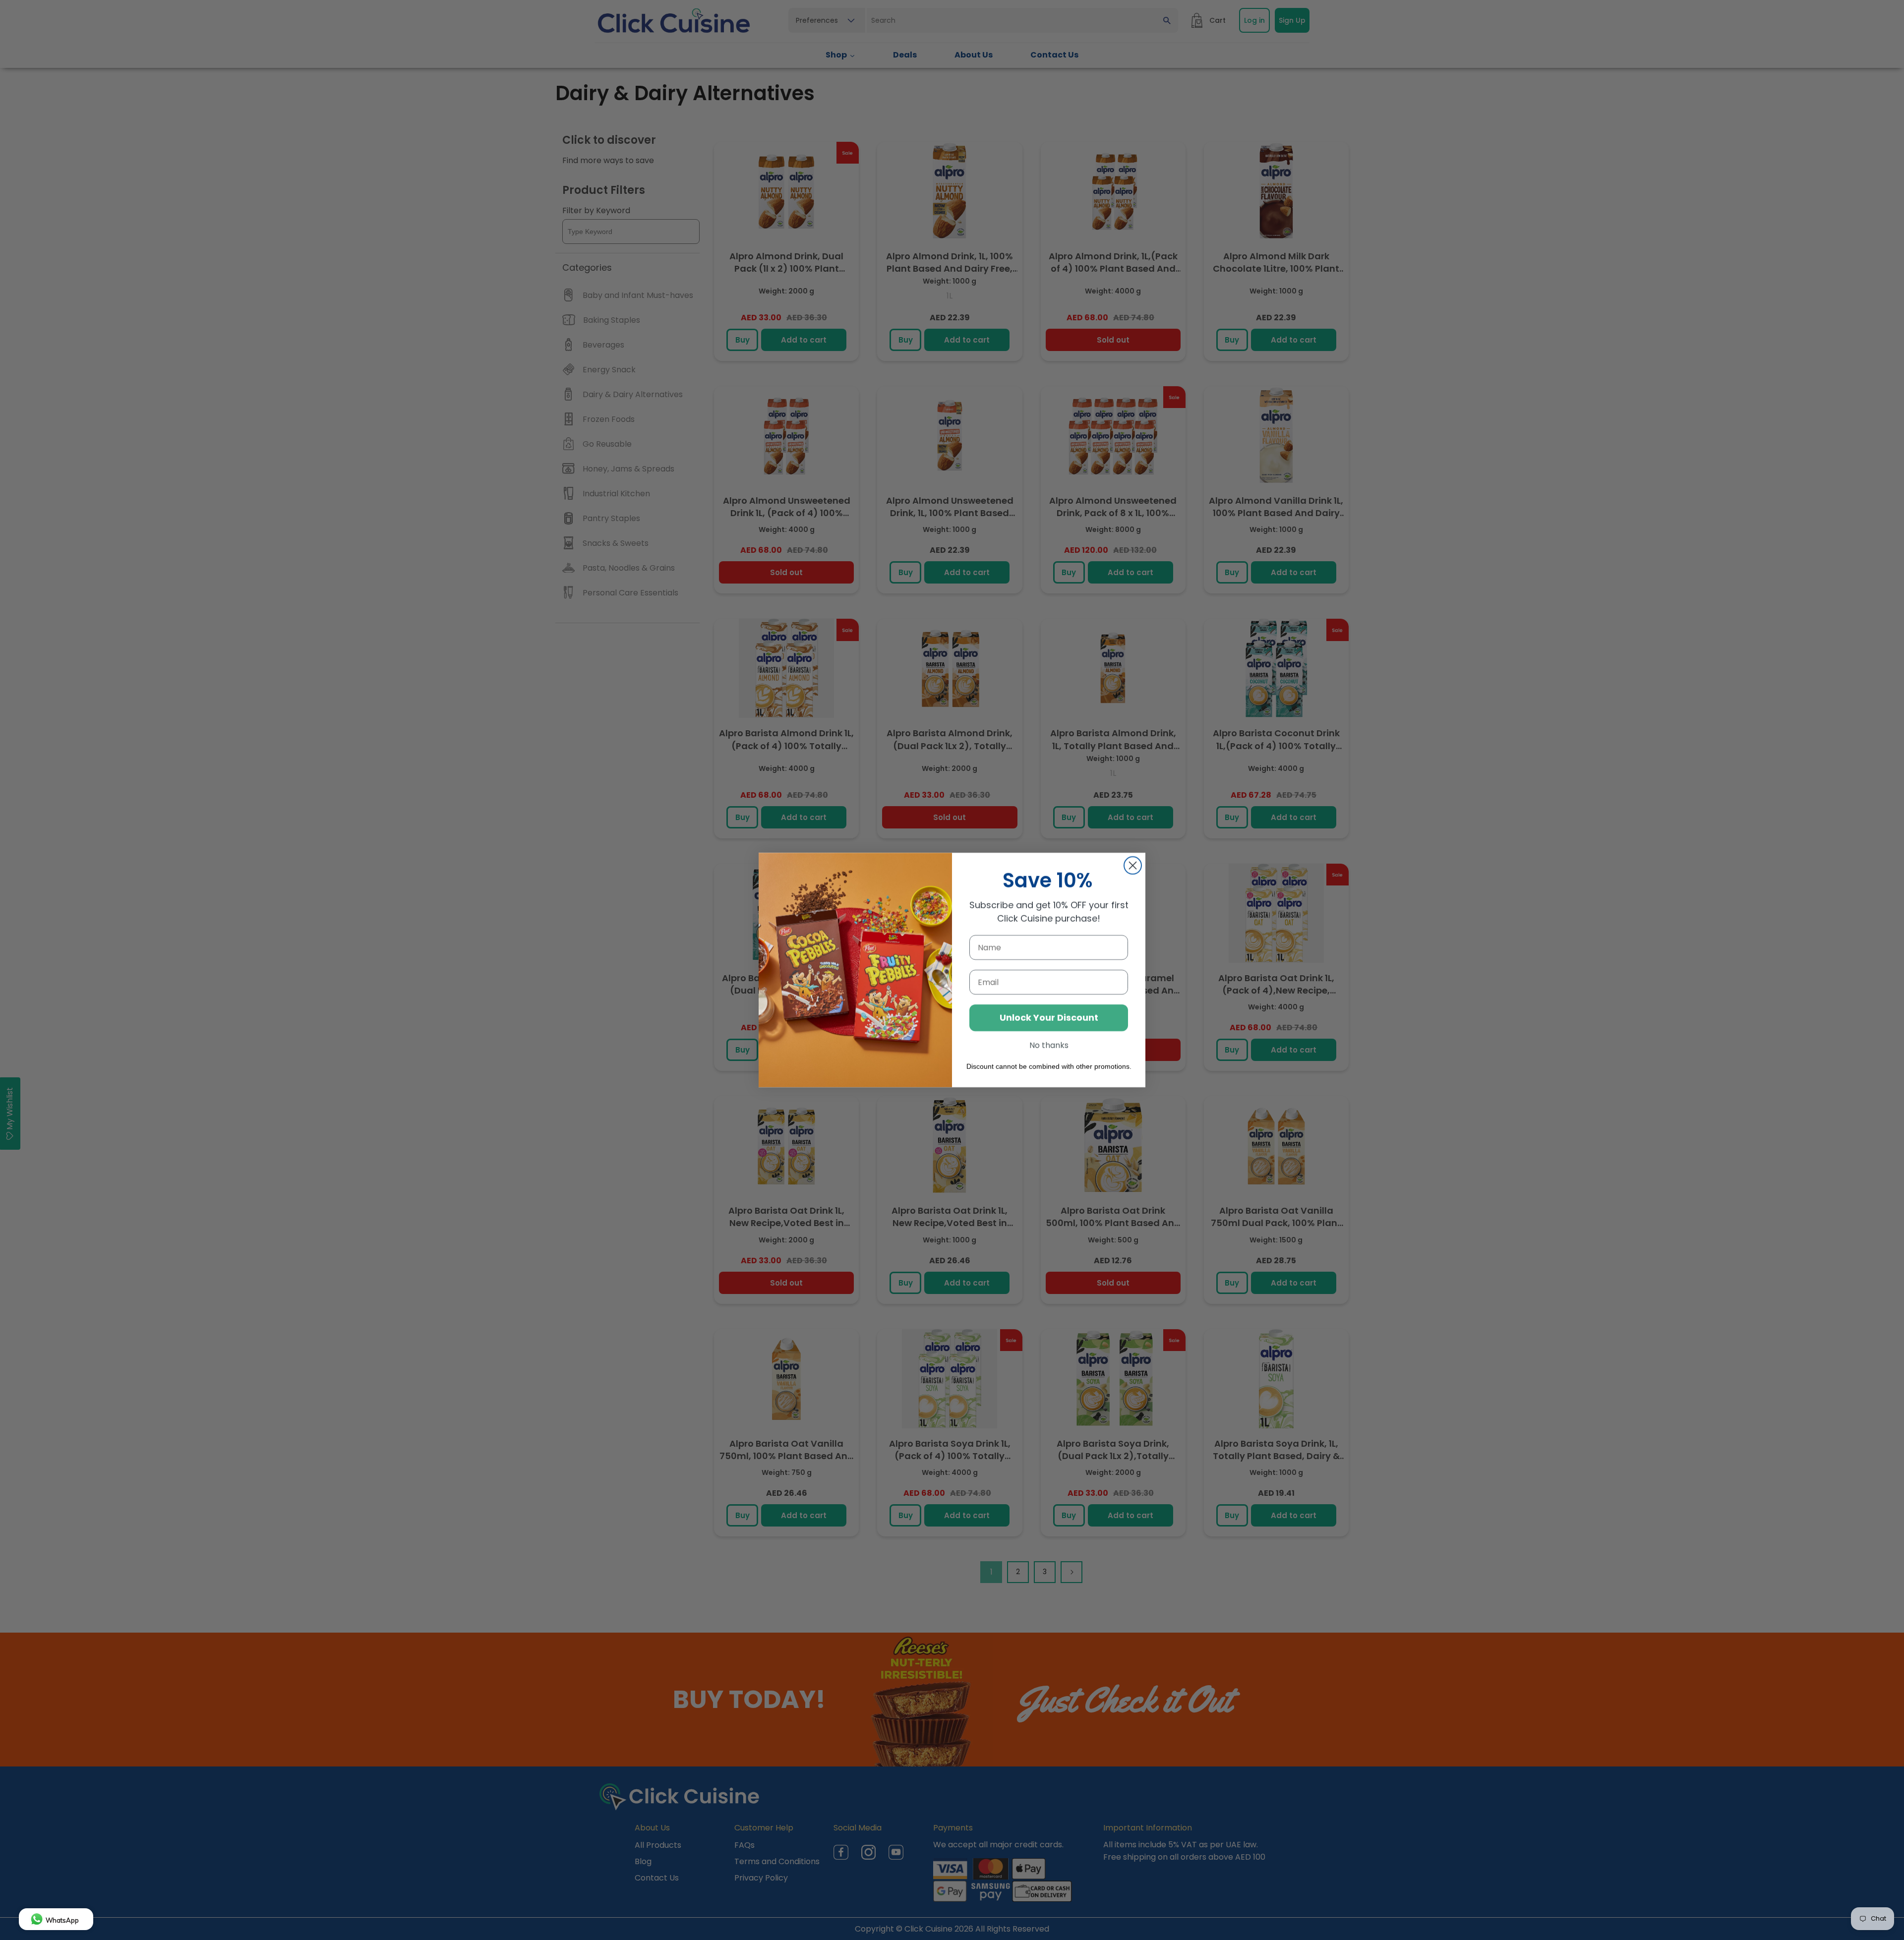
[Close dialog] (1133, 865)
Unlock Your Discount (1049, 1018)
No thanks (1049, 1045)
